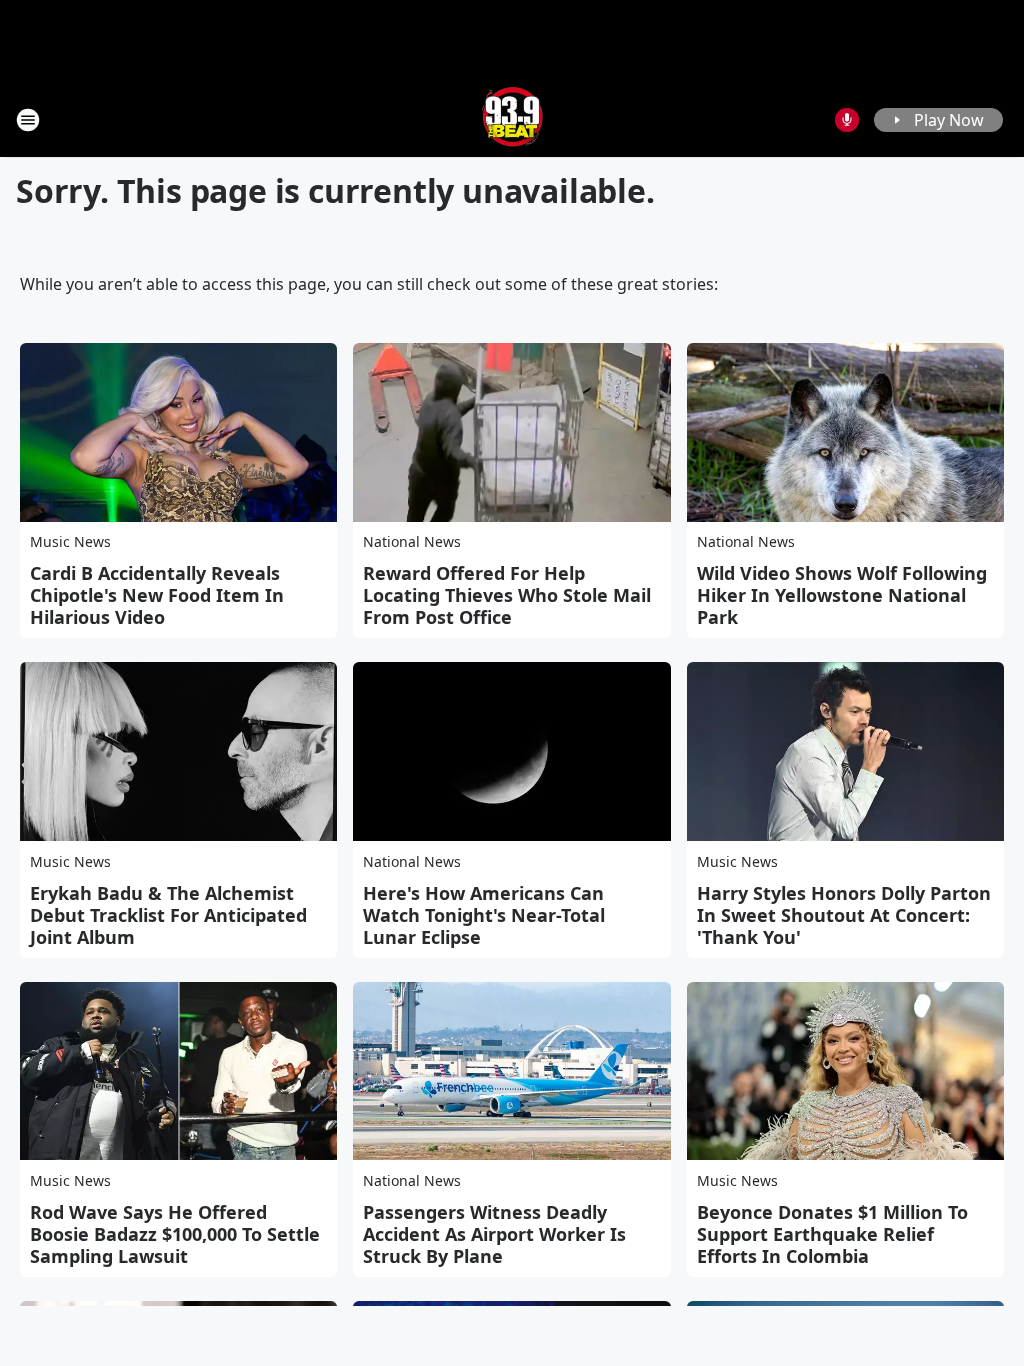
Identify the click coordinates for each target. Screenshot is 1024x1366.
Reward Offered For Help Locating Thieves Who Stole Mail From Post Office (507, 595)
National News (412, 541)
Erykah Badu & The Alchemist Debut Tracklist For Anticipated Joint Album (168, 915)
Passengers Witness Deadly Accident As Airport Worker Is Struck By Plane (494, 1234)
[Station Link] (512, 119)
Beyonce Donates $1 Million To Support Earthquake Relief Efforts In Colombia (832, 1234)
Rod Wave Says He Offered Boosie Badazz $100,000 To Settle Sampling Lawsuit (175, 1234)
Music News (70, 541)
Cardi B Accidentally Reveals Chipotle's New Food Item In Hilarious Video (157, 595)
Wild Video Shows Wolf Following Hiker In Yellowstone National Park (842, 595)
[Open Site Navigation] (28, 120)
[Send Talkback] (847, 120)
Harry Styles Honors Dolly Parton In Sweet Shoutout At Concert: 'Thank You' (844, 915)
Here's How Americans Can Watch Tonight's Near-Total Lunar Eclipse (484, 915)
